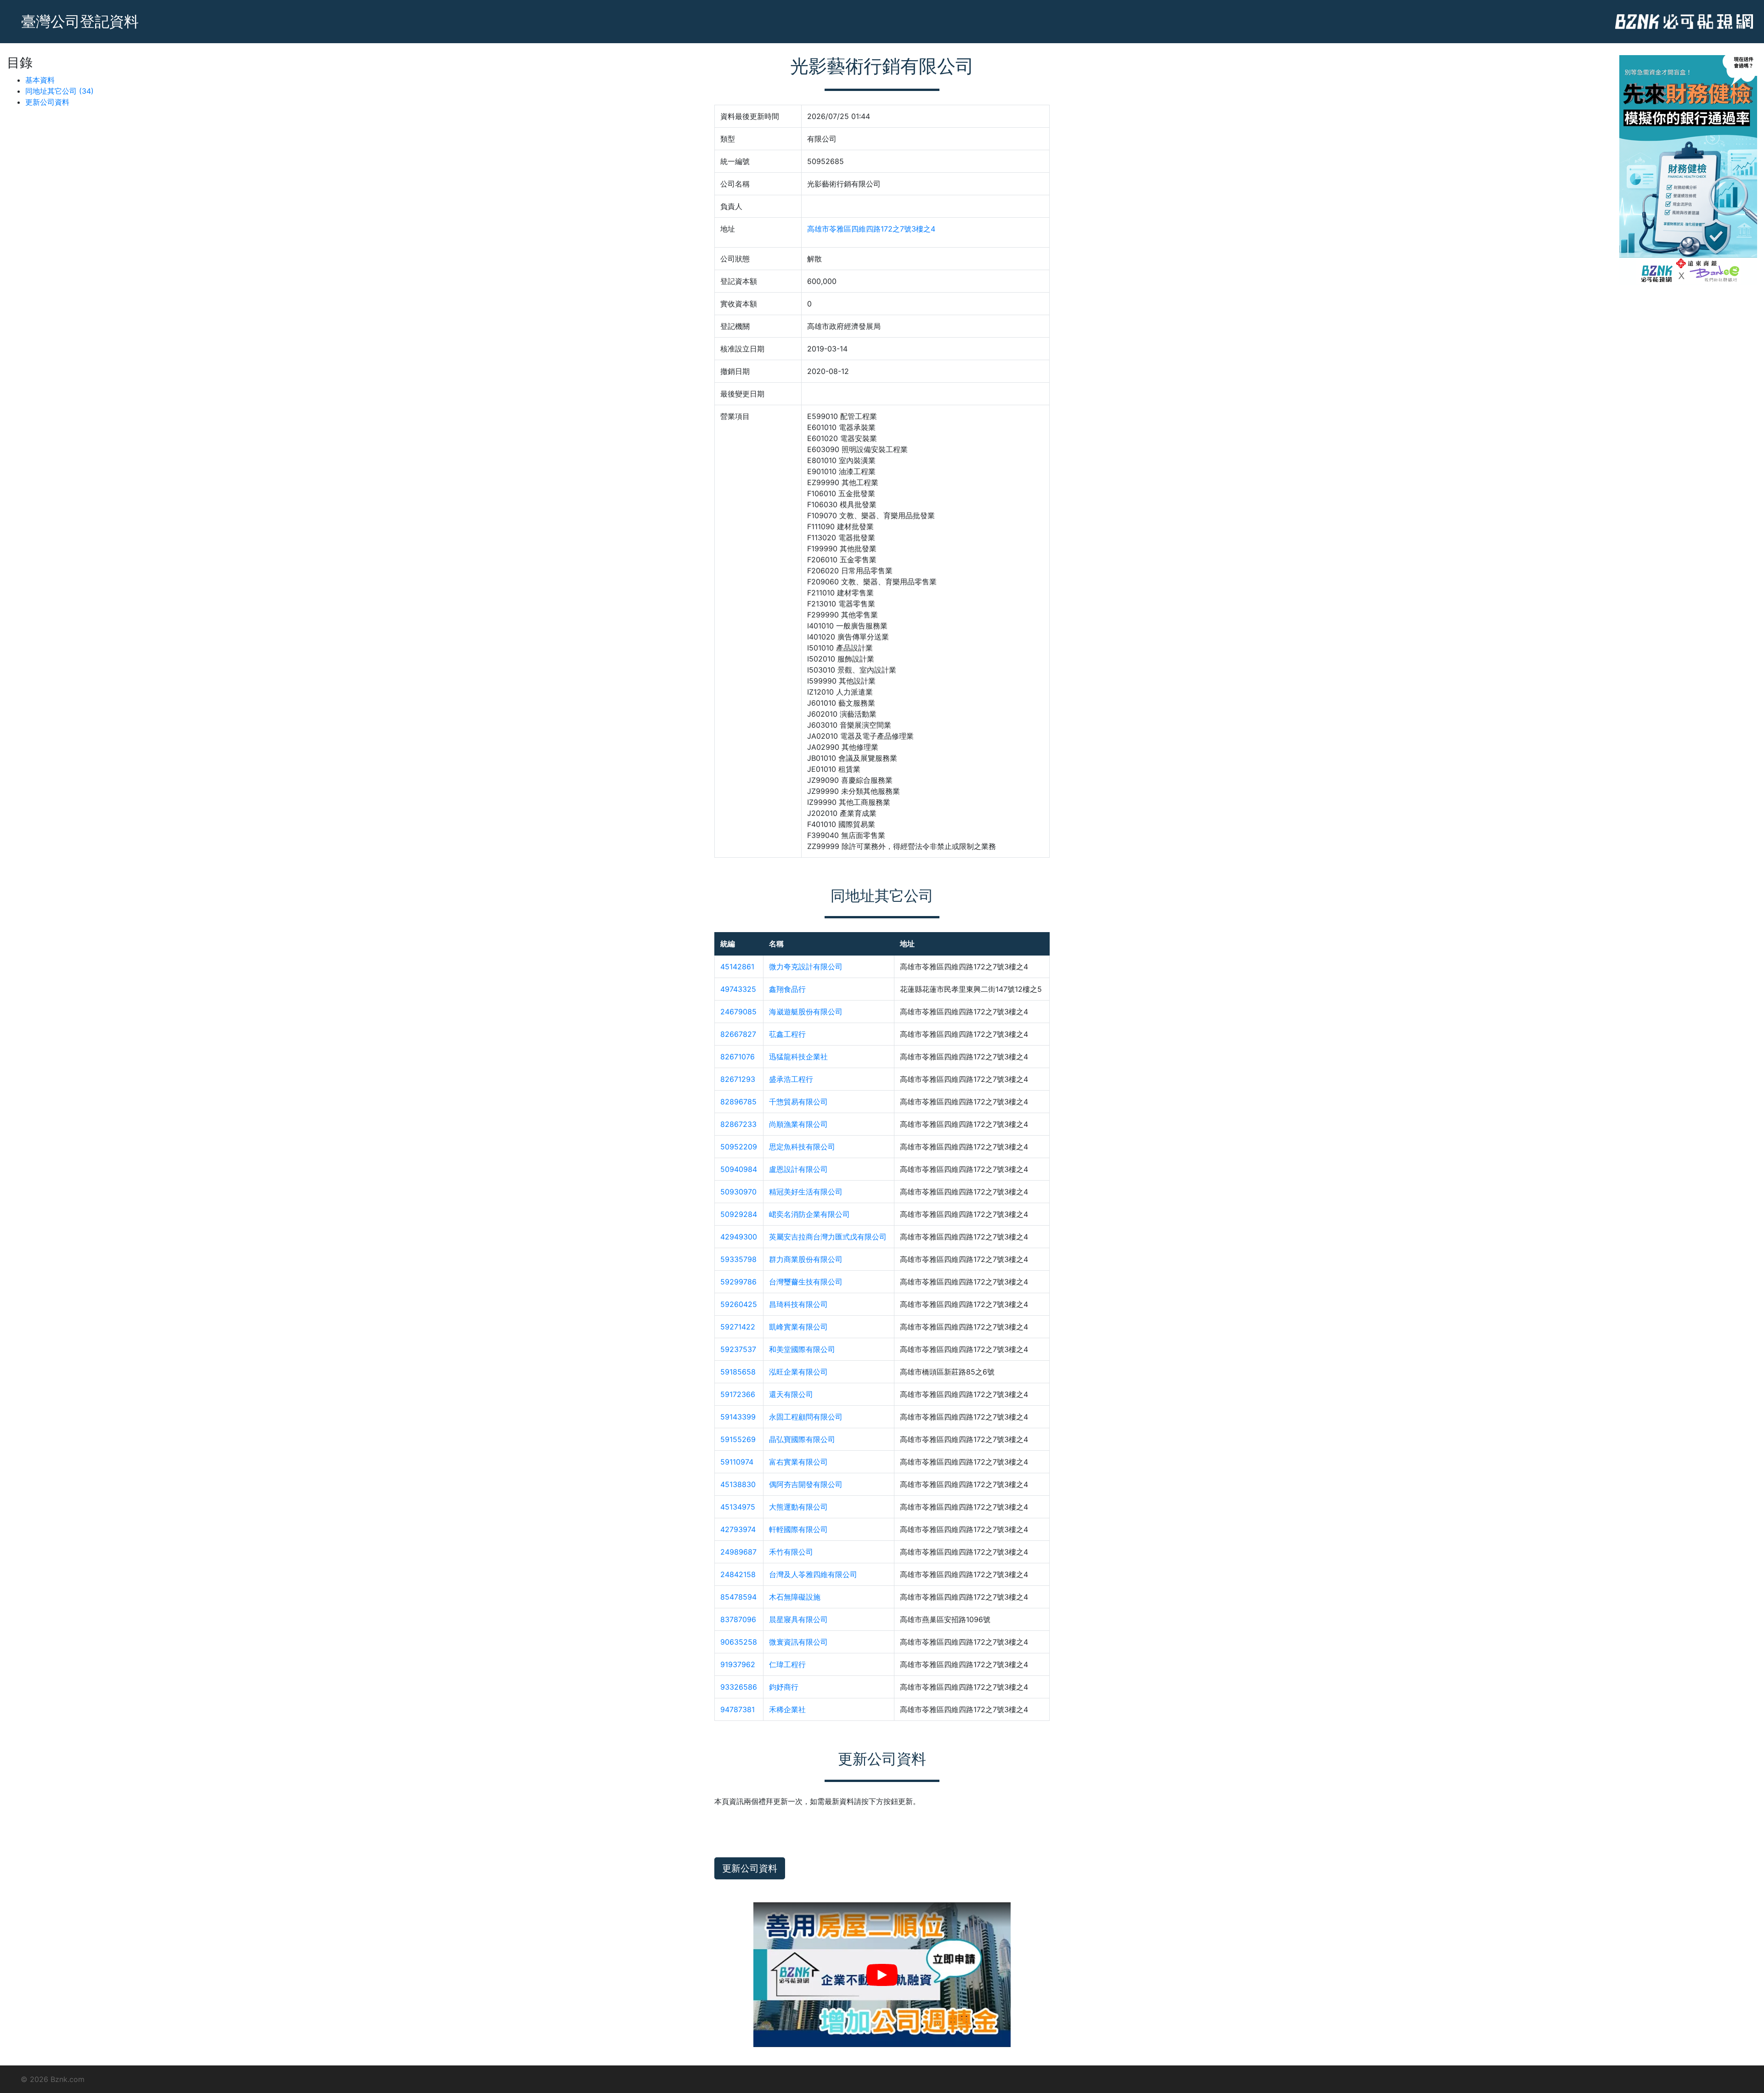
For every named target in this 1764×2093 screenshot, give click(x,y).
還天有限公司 (791, 1394)
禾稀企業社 (787, 1709)
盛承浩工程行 (791, 1079)
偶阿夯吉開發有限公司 (806, 1484)
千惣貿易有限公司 (798, 1102)
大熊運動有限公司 (798, 1507)
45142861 (737, 967)
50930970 (738, 1192)
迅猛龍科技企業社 (798, 1057)
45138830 (738, 1484)
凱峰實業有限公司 (798, 1327)
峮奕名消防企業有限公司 (809, 1214)
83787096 (738, 1619)
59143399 (738, 1417)
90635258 (739, 1642)
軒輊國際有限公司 (798, 1529)
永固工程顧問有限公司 (806, 1417)
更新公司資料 (47, 102)
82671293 (738, 1079)
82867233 (738, 1124)
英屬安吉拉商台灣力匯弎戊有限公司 (828, 1237)
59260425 (739, 1304)
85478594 (738, 1597)
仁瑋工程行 (787, 1664)
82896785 (738, 1102)
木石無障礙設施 (795, 1597)
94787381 (738, 1709)
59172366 (738, 1394)
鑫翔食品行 (787, 989)
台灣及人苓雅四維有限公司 (813, 1574)
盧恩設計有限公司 (798, 1169)
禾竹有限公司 (791, 1552)
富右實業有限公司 (798, 1462)
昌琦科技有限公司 (798, 1304)
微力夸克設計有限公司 (806, 967)
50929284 (739, 1214)
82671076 (738, 1057)
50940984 (739, 1169)
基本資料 (40, 80)
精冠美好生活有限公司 (806, 1192)
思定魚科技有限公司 (802, 1147)
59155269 (738, 1439)
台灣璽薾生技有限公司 (806, 1282)
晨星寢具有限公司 (798, 1619)
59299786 (738, 1282)
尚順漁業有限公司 (798, 1124)
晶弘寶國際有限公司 (802, 1439)
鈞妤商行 (784, 1687)
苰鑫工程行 (787, 1034)
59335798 (738, 1259)
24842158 (738, 1574)
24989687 (738, 1552)
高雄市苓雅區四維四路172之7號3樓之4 (871, 229)
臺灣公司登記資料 (80, 21)
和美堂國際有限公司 (802, 1349)
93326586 (739, 1687)
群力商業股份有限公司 (806, 1259)
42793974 (738, 1529)
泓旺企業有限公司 (798, 1372)
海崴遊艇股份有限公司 (806, 1012)
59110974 (737, 1462)
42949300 (739, 1237)
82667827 (738, 1034)
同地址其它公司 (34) (59, 91)
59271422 (738, 1327)
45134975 (738, 1507)
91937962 (738, 1664)
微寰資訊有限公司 (798, 1642)
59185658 (738, 1372)
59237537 (738, 1349)
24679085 (738, 1012)
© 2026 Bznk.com (53, 2079)
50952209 (739, 1147)
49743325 (738, 989)
